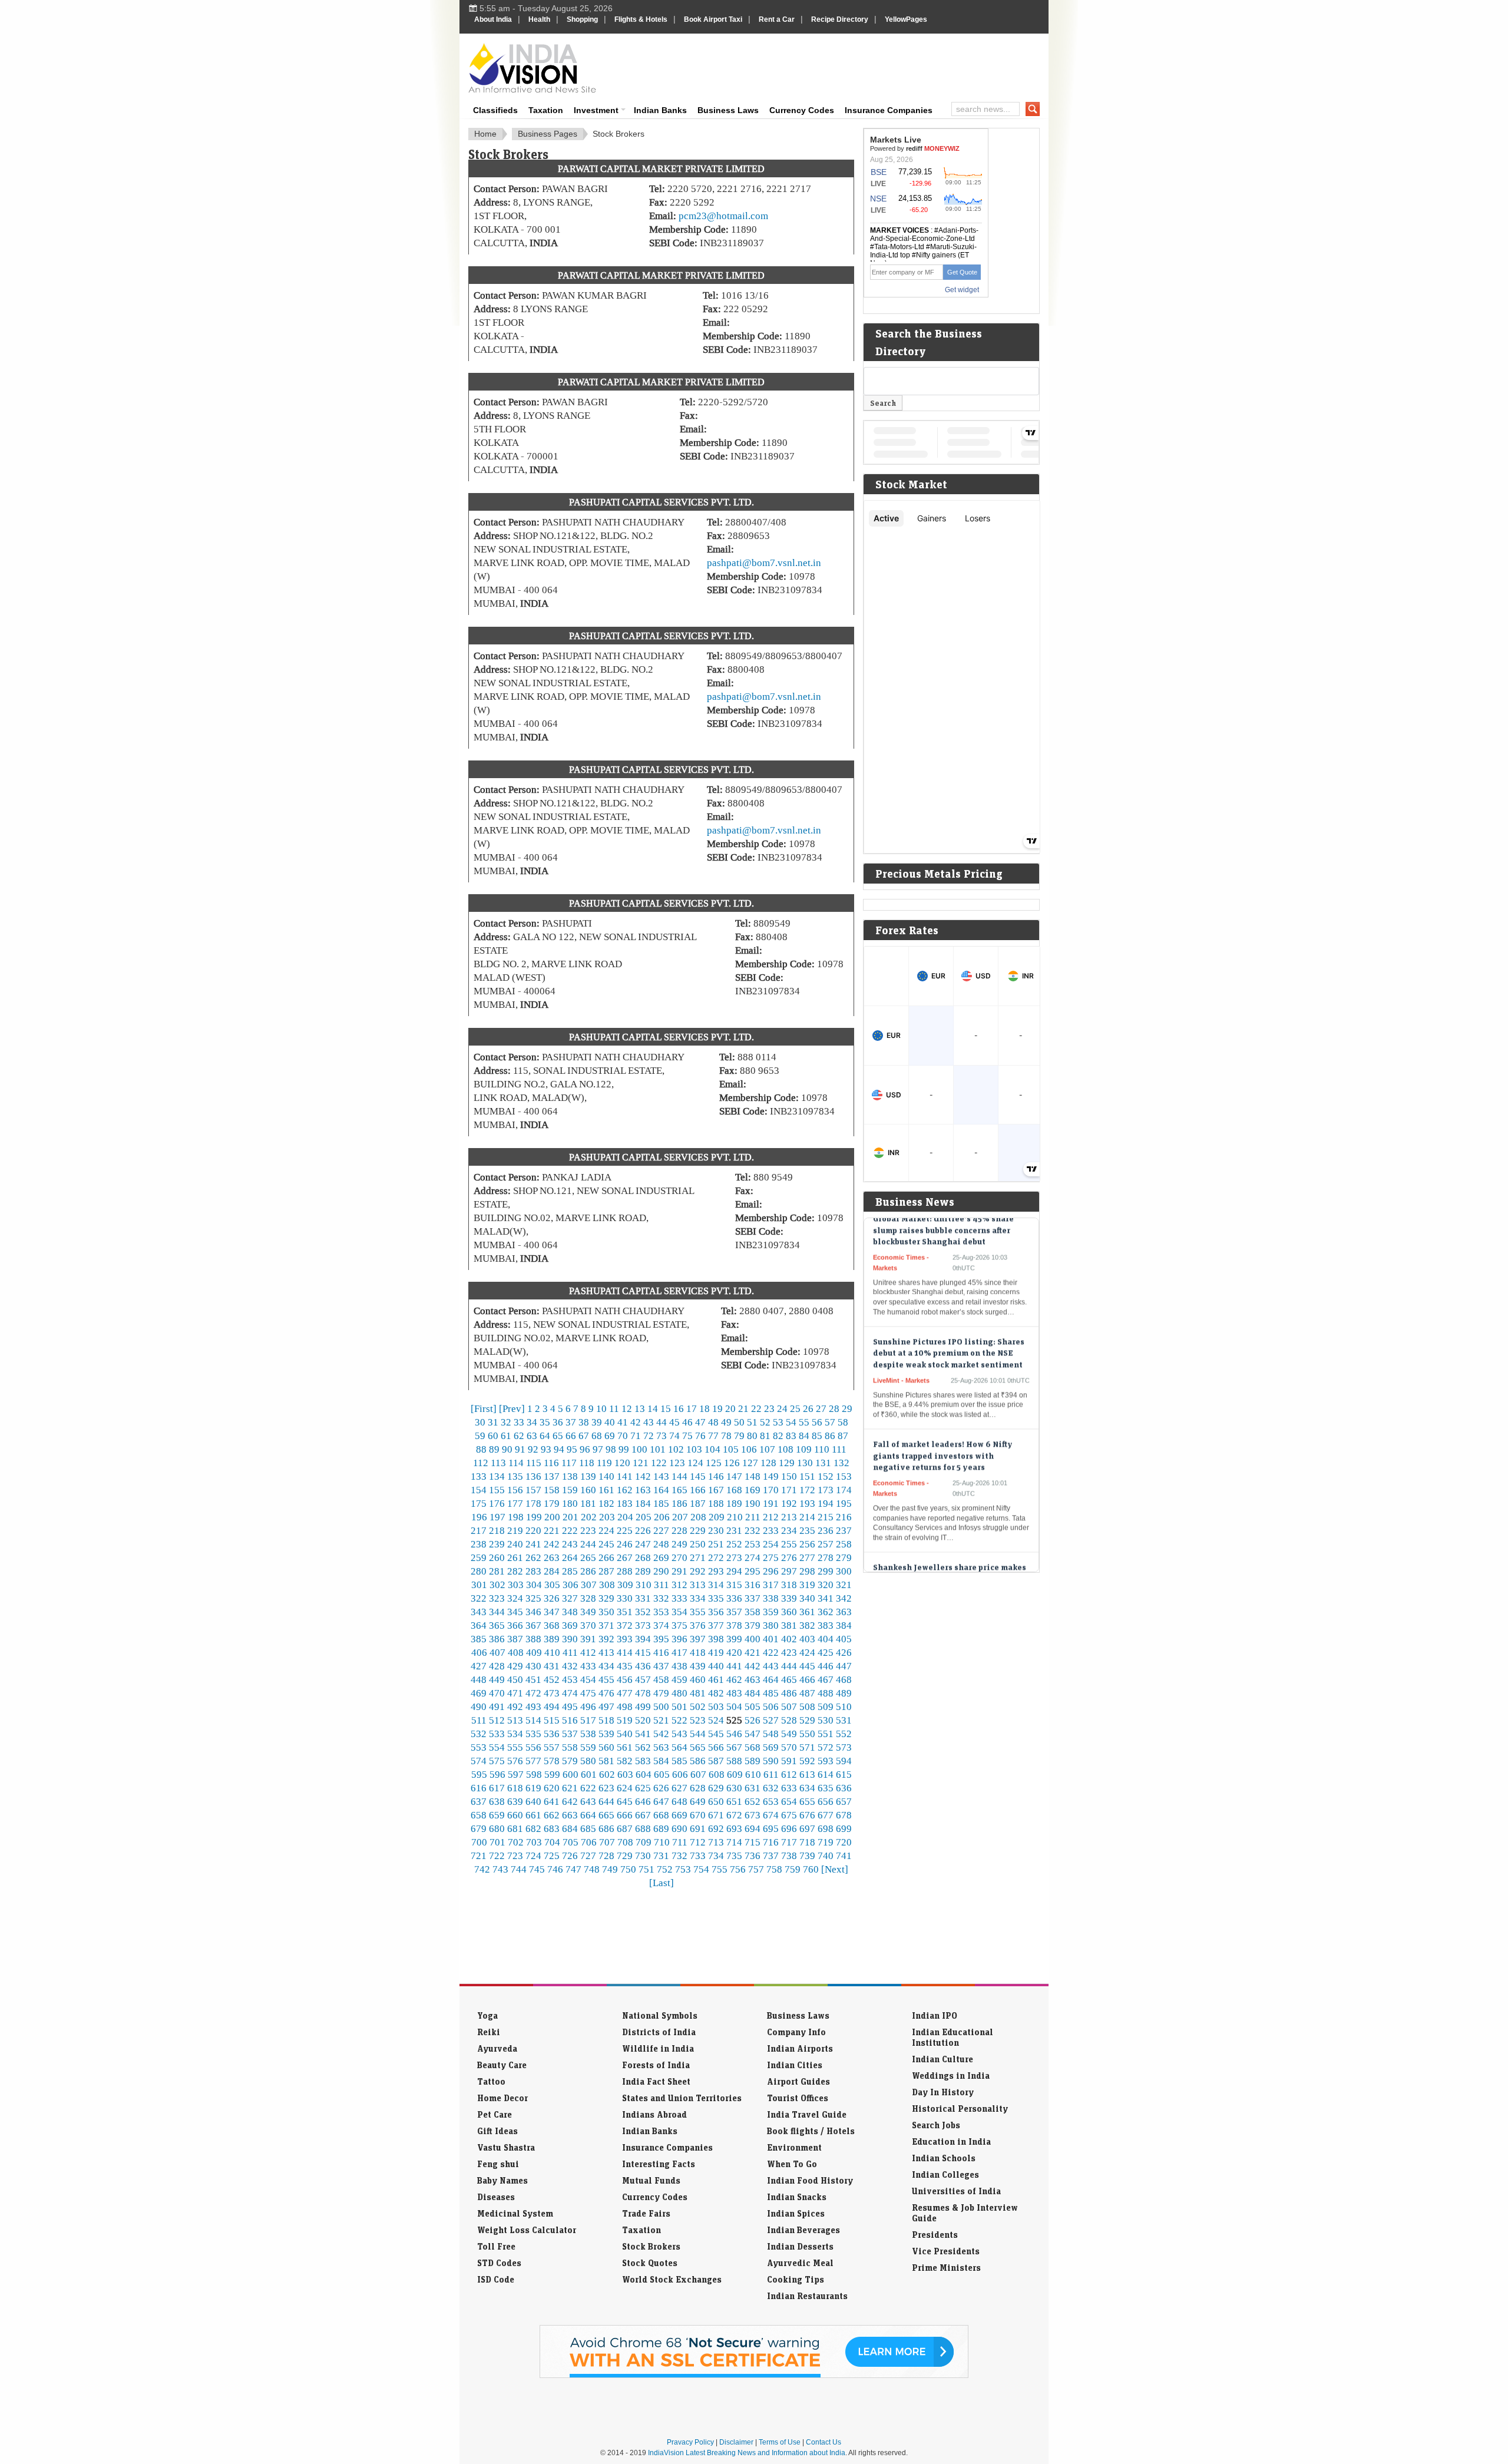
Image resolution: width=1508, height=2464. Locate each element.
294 (734, 1571)
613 (807, 1774)
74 (674, 1436)
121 (641, 1463)
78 (726, 1436)
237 (844, 1530)
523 (698, 1720)
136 (533, 1476)
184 (643, 1503)
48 (713, 1422)
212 (771, 1517)
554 (497, 1747)
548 (771, 1734)
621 (570, 1788)
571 (807, 1747)
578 (552, 1761)
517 (588, 1720)
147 (734, 1476)
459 (679, 1679)
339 (789, 1598)
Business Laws (728, 110)
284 (552, 1571)
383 (826, 1625)
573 (844, 1747)
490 (479, 1706)
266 (606, 1557)
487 (807, 1693)
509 (826, 1706)
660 (515, 1815)
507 (789, 1706)
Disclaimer (736, 2442)
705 (571, 1842)
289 (643, 1571)
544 (698, 1734)
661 (533, 1815)
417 (679, 1652)
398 (716, 1639)
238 (479, 1544)
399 (734, 1639)
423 (789, 1652)
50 (739, 1422)
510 (844, 1706)
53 (778, 1422)
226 (643, 1530)
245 (606, 1544)
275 (771, 1557)
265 (588, 1557)
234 (789, 1530)
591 (789, 1761)
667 (643, 1815)
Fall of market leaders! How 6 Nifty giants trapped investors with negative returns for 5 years (943, 1413)
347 (552, 1612)
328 (588, 1598)
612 (789, 1774)
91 (520, 1449)
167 (716, 1490)
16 (679, 1408)
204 (625, 1517)
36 (558, 1422)
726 (570, 1856)
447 (844, 1666)
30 (480, 1422)
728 (606, 1856)
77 (713, 1436)
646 (643, 1801)
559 (588, 1747)
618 (515, 1788)
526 (753, 1720)
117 (569, 1463)
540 (625, 1734)
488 (826, 1693)
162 (625, 1490)
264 (570, 1557)
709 (644, 1842)
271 (698, 1557)
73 (662, 1436)
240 (515, 1544)
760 (811, 1869)
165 (679, 1490)
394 (643, 1639)
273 (734, 1557)
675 (789, 1815)
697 (807, 1828)
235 (807, 1530)
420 (734, 1652)
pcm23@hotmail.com (723, 216)
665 (606, 1815)
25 (795, 1408)
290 (661, 1571)
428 (497, 1666)
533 (497, 1734)
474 (570, 1693)
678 (844, 1815)
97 (598, 1449)
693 (734, 1828)
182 (606, 1503)
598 (534, 1774)
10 (601, 1408)
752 (665, 1869)
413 (606, 1652)
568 (753, 1747)
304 (534, 1585)
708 (625, 1842)
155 (497, 1490)
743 (500, 1869)
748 (592, 1869)
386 (497, 1639)
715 (753, 1842)
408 (516, 1652)
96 (585, 1449)
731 (661, 1856)
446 (826, 1666)
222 (570, 1530)
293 (716, 1571)
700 (479, 1842)
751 (646, 1869)
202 (589, 1517)
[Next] (835, 1869)
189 (734, 1503)
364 (479, 1625)
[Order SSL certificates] (754, 2376)
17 (692, 1408)
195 (844, 1503)
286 (588, 1571)
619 (533, 1788)
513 (515, 1720)
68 (597, 1436)
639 (515, 1801)
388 (533, 1639)
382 (807, 1625)
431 (552, 1666)
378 (734, 1625)
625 (643, 1788)
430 (533, 1666)
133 (479, 1476)
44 (662, 1422)
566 (716, 1747)
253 (753, 1544)
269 (661, 1557)
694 (753, 1828)
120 (622, 1463)
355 (698, 1612)
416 (661, 1652)
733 (698, 1856)
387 (515, 1639)
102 (676, 1449)
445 (807, 1666)
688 (643, 1828)
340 (807, 1598)
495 (570, 1706)
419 (716, 1652)
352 (643, 1612)
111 (839, 1449)
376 (698, 1625)
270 (679, 1557)
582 (625, 1761)
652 (753, 1801)
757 (756, 1869)
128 (768, 1463)
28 (834, 1408)
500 (661, 1706)
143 (661, 1476)
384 (844, 1625)
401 (771, 1639)
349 (588, 1612)
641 (552, 1801)
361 (807, 1612)
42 (636, 1422)
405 (844, 1639)
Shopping (582, 19)
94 (559, 1449)
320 (826, 1585)
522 (679, 1720)
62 (519, 1436)
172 (807, 1490)
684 (570, 1828)
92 (533, 1449)
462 (734, 1679)
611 (771, 1774)
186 (679, 1503)
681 (515, 1828)
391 (588, 1639)
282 (515, 1571)
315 (734, 1585)
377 (716, 1625)
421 (753, 1652)
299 (826, 1571)
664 (588, 1815)
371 (606, 1625)
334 (698, 1598)
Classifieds (495, 110)
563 (661, 1747)
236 (826, 1530)
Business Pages (548, 134)
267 (625, 1557)
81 (765, 1436)
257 (826, 1544)
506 (771, 1706)
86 (830, 1436)
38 (584, 1422)
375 (679, 1625)
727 (588, 1856)
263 (552, 1557)
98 (611, 1449)
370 (588, 1625)
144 (679, 1476)
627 (679, 1788)
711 (680, 1842)
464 (771, 1679)
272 (716, 1557)
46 (687, 1422)
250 (698, 1544)
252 (734, 1544)
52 (765, 1422)
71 (636, 1436)
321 (844, 1585)
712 (698, 1842)
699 (844, 1828)
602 (607, 1774)
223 (588, 1530)
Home (485, 134)
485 (771, 1693)
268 (643, 1557)
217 (479, 1530)
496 (588, 1706)
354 (679, 1612)
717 (789, 1842)
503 (716, 1706)
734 (716, 1856)
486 (789, 1693)
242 (552, 1544)
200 (552, 1517)
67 (584, 1436)
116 (551, 1463)
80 (752, 1436)
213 (789, 1517)
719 (826, 1842)
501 (679, 1706)
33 (519, 1422)
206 (662, 1517)
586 (698, 1761)
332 (661, 1598)
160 (588, 1490)
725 (552, 1856)
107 (767, 1449)
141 (625, 1476)
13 (640, 1408)
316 (753, 1585)
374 (661, 1625)
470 (497, 1693)
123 (677, 1463)
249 (679, 1544)
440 (716, 1666)
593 (826, 1761)
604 (644, 1774)
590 (771, 1761)
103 (694, 1449)
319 (807, 1585)
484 (753, 1693)
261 (515, 1557)
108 (786, 1449)
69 (610, 1436)
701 (497, 1842)
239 (497, 1544)
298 (807, 1571)
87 (843, 1436)
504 (734, 1706)
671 (716, 1815)
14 (653, 1408)
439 (698, 1666)
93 (546, 1449)
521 (661, 1720)
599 (552, 1774)
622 (588, 1788)
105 (731, 1449)
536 (552, 1734)
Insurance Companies (889, 110)
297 (789, 1571)
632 (771, 1788)
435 (625, 1666)
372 (625, 1625)
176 (497, 1503)
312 (679, 1585)
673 (753, 1815)
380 (771, 1625)
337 (753, 1598)
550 (807, 1734)
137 (552, 1476)
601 (589, 1774)
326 (552, 1598)
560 (606, 1747)
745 (537, 1869)
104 (712, 1449)
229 (698, 1530)
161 (606, 1490)
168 (734, 1490)
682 (533, 1828)
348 (570, 1612)
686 (606, 1828)
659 (497, 1815)
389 (552, 1639)
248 (661, 1544)
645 (625, 1801)
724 (533, 1856)
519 (625, 1720)
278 (826, 1557)
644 (606, 1801)
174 (844, 1490)
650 (716, 1801)
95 (572, 1449)
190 (753, 1503)
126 (732, 1463)
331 (643, 1598)
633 (789, 1788)
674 (771, 1815)
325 (533, 1598)
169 (753, 1490)
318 (789, 1585)
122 (659, 1463)
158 (552, 1490)
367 (533, 1625)
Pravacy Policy (690, 2442)
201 (571, 1517)
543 (679, 1734)
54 (791, 1422)
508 (807, 1706)
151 (807, 1476)
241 (533, 1544)
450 (515, 1679)
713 (716, 1842)
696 (789, 1828)
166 (698, 1490)
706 (589, 1842)
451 (533, 1679)
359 (771, 1612)
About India (493, 19)
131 (823, 1463)
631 (753, 1788)
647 (661, 1801)
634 (807, 1788)
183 (625, 1503)
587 (716, 1761)
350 (606, 1612)
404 (826, 1639)
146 (716, 1476)
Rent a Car (777, 19)
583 (643, 1761)
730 (643, 1856)
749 (610, 1869)
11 (614, 1408)
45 (674, 1422)
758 (774, 1869)
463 (753, 1679)
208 (698, 1517)
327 (570, 1598)
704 (552, 1842)
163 (643, 1490)
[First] (484, 1408)
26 (808, 1408)
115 (534, 1463)
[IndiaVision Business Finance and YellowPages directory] (532, 68)
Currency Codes (802, 110)
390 (570, 1639)
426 (844, 1652)
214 (807, 1517)
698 (826, 1828)
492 (515, 1706)
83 (791, 1436)
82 (778, 1436)
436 (643, 1666)
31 (493, 1422)
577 (533, 1761)
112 (481, 1463)
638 (497, 1801)
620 (552, 1788)
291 (679, 1571)
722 (497, 1856)
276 (789, 1557)
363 (844, 1612)
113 (498, 1463)
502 (698, 1706)
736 (753, 1856)
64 (545, 1436)
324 (515, 1598)
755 (720, 1869)
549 (789, 1734)
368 (552, 1625)
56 (817, 1422)
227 (661, 1530)
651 (734, 1801)
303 (516, 1585)
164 (661, 1490)
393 (625, 1639)
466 (807, 1679)
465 (789, 1679)
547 (753, 1734)
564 (679, 1747)
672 (734, 1815)
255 (789, 1544)
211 (753, 1517)
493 (533, 1706)
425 (826, 1652)
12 (627, 1408)
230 (716, 1530)
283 (533, 1571)
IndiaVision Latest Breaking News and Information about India (747, 2453)
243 (570, 1544)
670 (698, 1815)
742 (482, 1869)
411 (570, 1652)
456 (625, 1679)
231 (734, 1530)
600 (571, 1774)
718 (807, 1842)
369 (570, 1625)
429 (515, 1666)
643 (588, 1801)
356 (716, 1612)
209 (717, 1517)
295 (753, 1571)
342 (844, 1598)
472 (533, 1693)
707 (607, 1842)
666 (625, 1815)
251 (716, 1544)
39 (597, 1422)
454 (588, 1679)
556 (533, 1747)
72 (649, 1436)
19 (717, 1408)
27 (821, 1408)
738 (789, 1856)
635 (826, 1788)
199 (534, 1517)
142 (643, 1476)
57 (830, 1422)
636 (844, 1788)
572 (826, 1747)
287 (606, 1571)
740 (826, 1856)
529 (807, 1720)
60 (493, 1436)
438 (679, 1666)
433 (588, 1666)
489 (844, 1693)
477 (625, 1693)
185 (661, 1503)
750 (628, 1869)
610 (753, 1774)
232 (753, 1530)
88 (481, 1449)
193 (807, 1503)
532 (479, 1734)
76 (700, 1436)
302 (497, 1585)
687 (625, 1828)
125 (714, 1463)
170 (771, 1490)
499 (643, 1706)
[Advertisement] (834, 66)
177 (515, 1503)
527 (771, 1720)
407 (497, 1652)
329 (606, 1598)
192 (789, 1503)
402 (789, 1639)
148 (753, 1476)
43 (649, 1422)
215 (826, 1517)
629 (716, 1788)
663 (570, 1815)
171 (789, 1490)
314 (716, 1585)
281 (497, 1571)
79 (739, 1436)
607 (698, 1774)
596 (497, 1774)
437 (661, 1666)
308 (607, 1585)
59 (480, 1436)
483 (734, 1693)
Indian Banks (660, 110)
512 (497, 1720)
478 (643, 1693)
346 (533, 1612)
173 (826, 1490)
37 (571, 1422)
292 (698, 1571)
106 (749, 1449)
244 (588, 1544)
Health (539, 19)
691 (698, 1828)
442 (753, 1666)
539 (606, 1734)
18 (705, 1408)
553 (479, 1747)
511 (479, 1720)
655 (807, 1801)
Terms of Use (780, 2442)
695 (771, 1828)
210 (735, 1517)
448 (479, 1679)
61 (506, 1436)
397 (698, 1639)
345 (515, 1612)
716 (771, 1842)
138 (570, 1476)
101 (658, 1449)
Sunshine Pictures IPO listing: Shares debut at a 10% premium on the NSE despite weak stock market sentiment (949, 1310)
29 (847, 1408)
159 (570, 1490)
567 (734, 1747)
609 (735, 1774)
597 (516, 1774)
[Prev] (512, 1408)
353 (661, 1612)
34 (532, 1422)
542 (661, 1734)
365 (497, 1625)
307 (589, 1585)
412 (588, 1652)
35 (545, 1422)
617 (497, 1788)
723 (515, 1856)
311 (662, 1585)
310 (644, 1585)
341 (826, 1598)
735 (734, 1856)
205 (644, 1517)
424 (807, 1652)
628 (698, 1788)
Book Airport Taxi (713, 19)
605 (662, 1774)
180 (570, 1503)
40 (610, 1422)
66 (571, 1436)
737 (771, 1856)
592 (807, 1761)
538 (588, 1734)
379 (753, 1625)
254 (771, 1544)
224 (606, 1530)
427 (479, 1666)
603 (625, 1774)
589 (753, 1761)
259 (479, 1557)
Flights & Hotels (641, 19)
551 (826, 1734)
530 (826, 1720)
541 (643, 1734)
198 (516, 1517)
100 (639, 1449)
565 (698, 1747)
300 (844, 1571)
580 (588, 1761)
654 (789, 1801)
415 (643, 1652)
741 (844, 1856)
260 (497, 1557)
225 (625, 1530)
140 (606, 1476)
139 (588, 1476)
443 (771, 1666)
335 (716, 1598)
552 (844, 1734)
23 (769, 1408)
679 (479, 1828)
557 (552, 1747)
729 (625, 1856)
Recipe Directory (840, 19)
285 (570, 1571)
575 (497, 1761)
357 (734, 1612)
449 (497, 1679)
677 (826, 1815)
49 (726, 1422)
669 (679, 1815)
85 (817, 1436)
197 (497, 1517)
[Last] (662, 1883)
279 (844, 1557)
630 (734, 1788)
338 (771, 1598)
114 (516, 1463)
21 (743, 1408)
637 (479, 1801)
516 (570, 1720)
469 (479, 1693)
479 (661, 1693)
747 (573, 1869)
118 (587, 1463)
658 (479, 1815)
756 (738, 1869)
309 (625, 1585)
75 (687, 1436)
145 (698, 1476)
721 (479, 1856)
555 (515, 1747)
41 (623, 1422)
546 (734, 1734)
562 (643, 1747)
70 (623, 1436)
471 (515, 1693)
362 (826, 1612)
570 (789, 1747)
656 (826, 1801)
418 (698, 1652)
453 (570, 1679)
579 (570, 1761)
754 (701, 1869)
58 (843, 1422)
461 (716, 1679)
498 (625, 1706)
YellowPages (906, 19)
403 (807, 1639)
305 (552, 1585)
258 (844, 1544)
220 (533, 1530)
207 (680, 1517)
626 (661, 1788)
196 (479, 1517)
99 (624, 1449)
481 (698, 1693)
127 (750, 1463)
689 (661, 1828)
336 (734, 1598)
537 (570, 1734)
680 (497, 1828)
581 (606, 1761)
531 (844, 1720)
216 (844, 1517)
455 (606, 1679)
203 (607, 1517)
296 (771, 1571)
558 (570, 1747)
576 (515, 1761)
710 (662, 1842)
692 (716, 1828)
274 (753, 1557)
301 (479, 1585)
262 (533, 1557)
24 (782, 1408)
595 (479, 1774)
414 (625, 1652)
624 (625, 1788)
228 (679, 1530)
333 (679, 1598)
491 (497, 1706)
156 (515, 1490)
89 (494, 1449)
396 (679, 1639)
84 (804, 1436)
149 (771, 1476)
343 (479, 1612)
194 (826, 1503)
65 (558, 1436)
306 (571, 1585)
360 (789, 1612)
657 (844, 1801)
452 (552, 1679)
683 (552, 1828)
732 (679, 1856)
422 (771, 1652)
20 (730, 1408)
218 (497, 1530)
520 (643, 1720)
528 (789, 1720)
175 (479, 1503)
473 (552, 1693)
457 (643, 1679)
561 (625, 1747)
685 (588, 1828)
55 (804, 1422)
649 (698, 1801)
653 (771, 1801)
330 (625, 1598)
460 (698, 1679)
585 (679, 1761)
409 (534, 1652)
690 (679, 1828)
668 (661, 1815)
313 (698, 1585)
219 (515, 1530)
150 (789, 1476)
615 (844, 1774)
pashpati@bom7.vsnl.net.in (764, 563)
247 (643, 1544)
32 (506, 1422)
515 (552, 1720)
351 (625, 1612)
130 (805, 1463)
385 (479, 1639)
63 (532, 1436)
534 (515, 1734)
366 (515, 1625)
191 (771, 1503)
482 (716, 1693)
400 (753, 1639)
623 (606, 1788)
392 (606, 1639)
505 (753, 1706)
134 (497, 1476)
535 (533, 1734)
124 (695, 1463)
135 (515, 1476)
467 (826, 1679)
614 (826, 1774)
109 (804, 1449)
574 (479, 1761)
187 (698, 1503)
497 (606, 1706)
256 (807, 1544)
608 (717, 1774)
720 (844, 1842)
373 (643, 1625)
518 (606, 1720)
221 (552, 1530)
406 (479, 1652)
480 (679, 1693)
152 (826, 1476)
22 (756, 1408)
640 (533, 1801)
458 (661, 1679)
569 (771, 1747)
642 (570, 1801)
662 (552, 1815)
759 (793, 1869)
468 (844, 1679)
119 (604, 1463)
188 (716, 1503)
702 (516, 1842)
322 (479, 1598)
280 (479, 1571)
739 (807, 1856)
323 (497, 1598)
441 (734, 1666)
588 (734, 1761)
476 (606, 1693)
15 (666, 1408)
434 (606, 1666)
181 (588, 1503)
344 (497, 1612)
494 (552, 1706)
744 (519, 1869)
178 (533, 1503)
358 (753, 1612)
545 (716, 1734)
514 (533, 1720)
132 (841, 1463)
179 (552, 1503)
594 (844, 1761)
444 (789, 1666)
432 (570, 1666)
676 (807, 1815)
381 (789, 1625)
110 (822, 1449)
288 (625, 1571)
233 (771, 1530)
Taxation (546, 110)
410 (552, 1652)
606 (680, 1774)
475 (588, 1693)
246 (625, 1544)
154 (479, 1490)
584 (661, 1761)
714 (734, 1842)
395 (661, 1639)
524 (716, 1720)
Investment (596, 110)
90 (507, 1449)
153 (844, 1476)
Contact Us (824, 2442)
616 (479, 1788)
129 (787, 1463)
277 (807, 1557)
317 (771, 1585)
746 (555, 1869)
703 (534, 1842)
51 (752, 1422)
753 (683, 1869)
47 (700, 1422)
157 (533, 1490)
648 (679, 1801)
